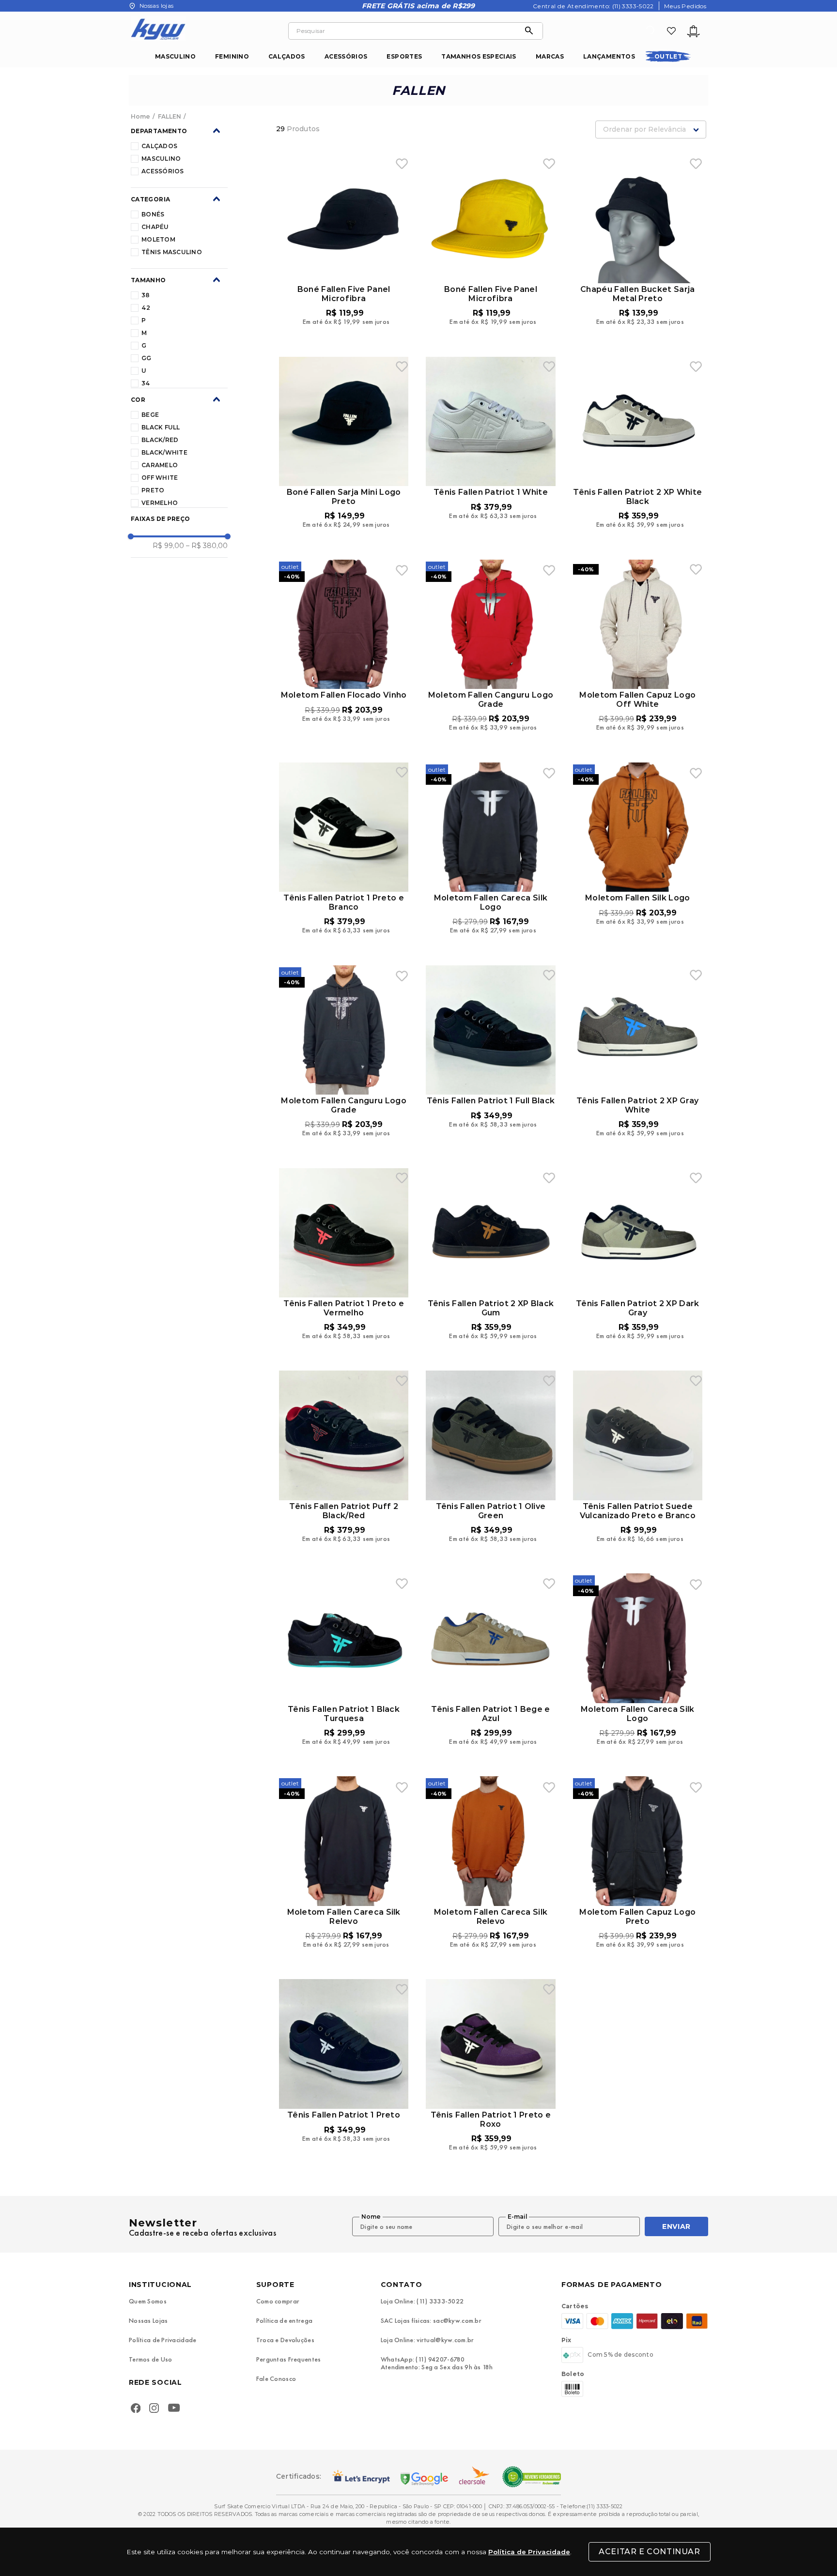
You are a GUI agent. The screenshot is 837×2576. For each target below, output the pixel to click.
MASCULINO (175, 56)
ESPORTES (404, 56)
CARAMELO (160, 465)
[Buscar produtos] (531, 31)
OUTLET (668, 56)
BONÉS (153, 214)
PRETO (153, 490)
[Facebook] (136, 2409)
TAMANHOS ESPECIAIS (479, 56)
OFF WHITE (160, 478)
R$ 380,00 (207, 546)
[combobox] (416, 31)
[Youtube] (176, 2409)
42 (146, 308)
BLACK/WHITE (164, 452)
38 (146, 295)
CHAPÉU (155, 227)
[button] (179, 131)
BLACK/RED (160, 440)
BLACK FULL (161, 427)
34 (146, 383)
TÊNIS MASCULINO (172, 252)
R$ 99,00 (168, 546)
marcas (550, 56)
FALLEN (170, 117)
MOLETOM (158, 239)
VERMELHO (160, 503)
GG (146, 358)
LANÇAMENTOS (609, 56)
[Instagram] (154, 2409)
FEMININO (232, 56)
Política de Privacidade (529, 2552)
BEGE (150, 415)
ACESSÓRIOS (346, 56)
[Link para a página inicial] (141, 117)
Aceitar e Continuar (649, 2552)
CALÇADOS (287, 56)
